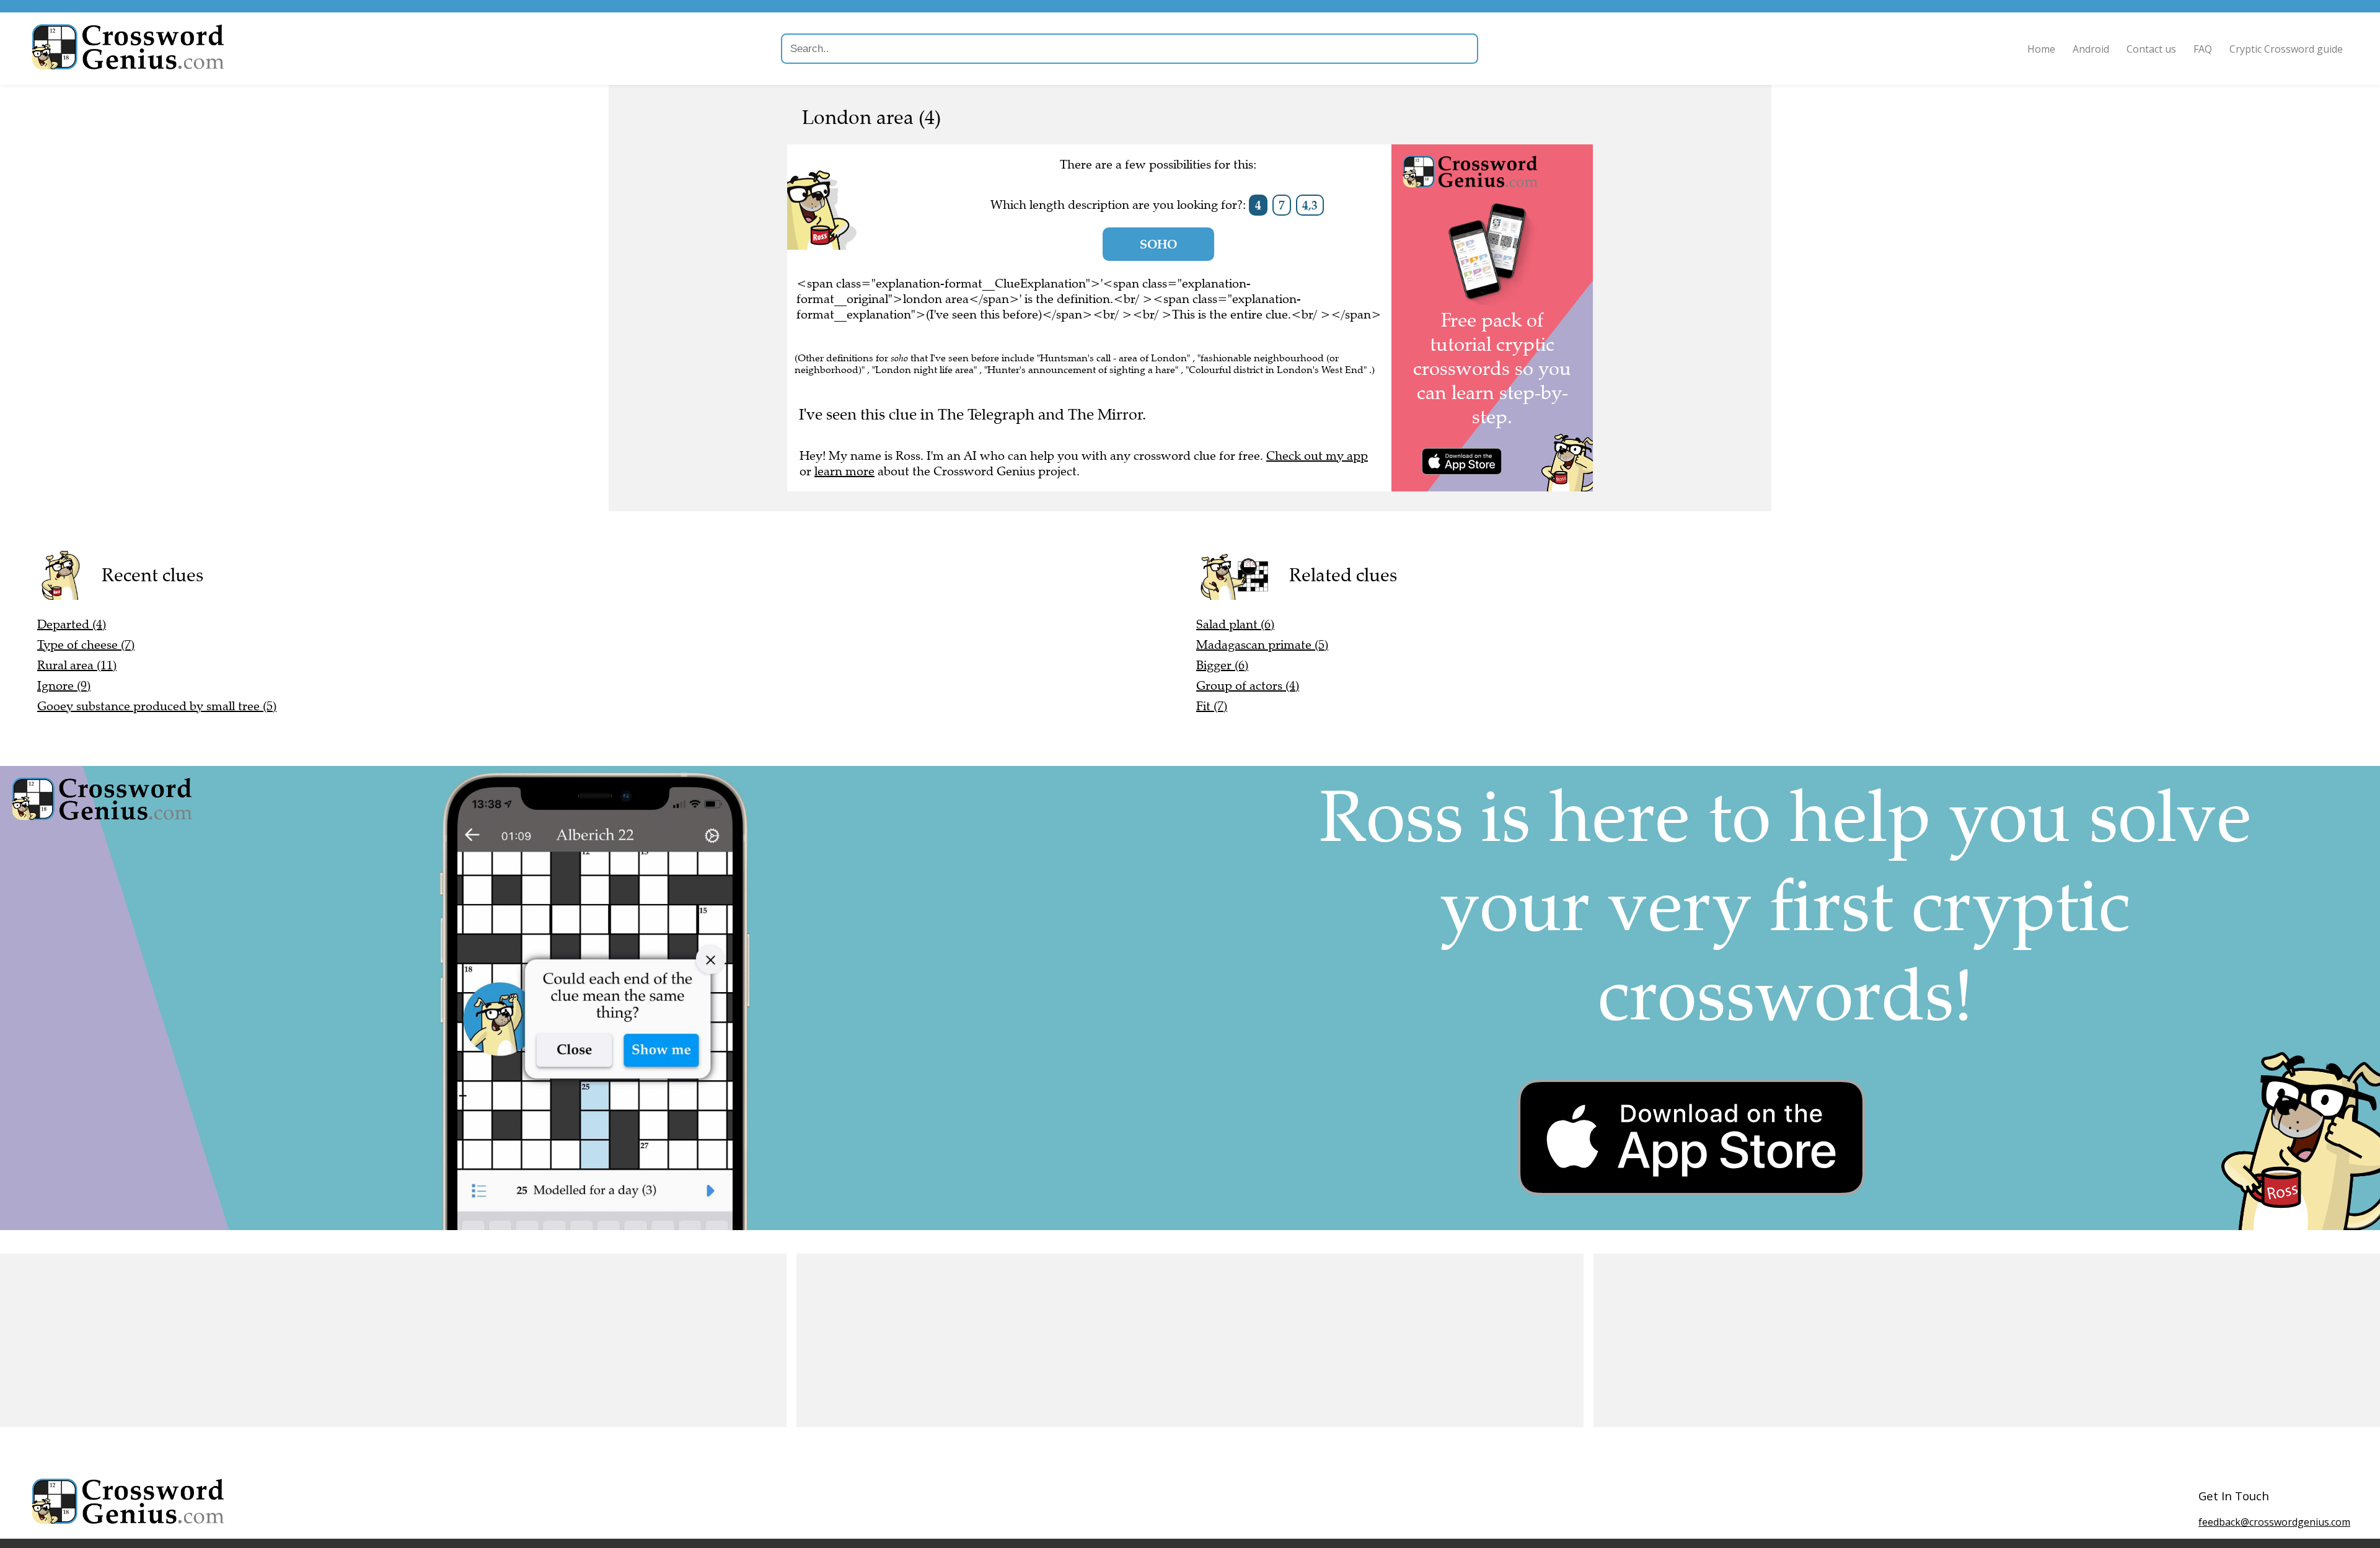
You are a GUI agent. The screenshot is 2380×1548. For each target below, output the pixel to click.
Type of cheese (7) (86, 645)
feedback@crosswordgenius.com (2274, 1522)
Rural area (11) (77, 665)
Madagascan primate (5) (1262, 645)
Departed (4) (72, 624)
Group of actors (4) (1248, 686)
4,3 (1310, 205)
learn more (844, 471)
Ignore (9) (64, 686)
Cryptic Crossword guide (2286, 49)
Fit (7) (1212, 706)
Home (2041, 49)
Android (2091, 49)
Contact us (2151, 49)
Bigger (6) (1222, 665)
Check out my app (1317, 456)
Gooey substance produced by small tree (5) (157, 706)
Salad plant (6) (1235, 624)
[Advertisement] (372, 1340)
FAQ (2203, 49)
